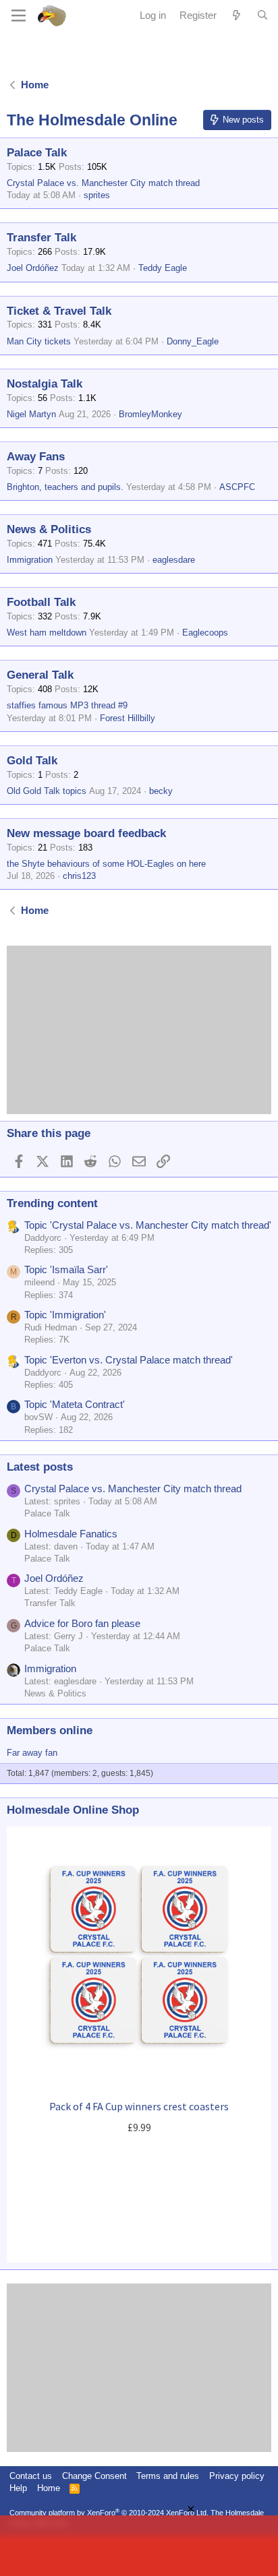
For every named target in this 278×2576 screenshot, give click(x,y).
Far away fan (32, 1753)
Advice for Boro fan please (82, 1623)
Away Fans (36, 457)
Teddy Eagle (163, 268)
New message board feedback (86, 833)
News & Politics (49, 529)
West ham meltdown (47, 633)
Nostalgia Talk (45, 384)
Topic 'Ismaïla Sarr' (66, 1269)
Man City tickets (39, 341)
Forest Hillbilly (128, 718)
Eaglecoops (205, 633)
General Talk (40, 675)
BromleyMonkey (150, 414)
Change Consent (94, 2476)
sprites (97, 195)
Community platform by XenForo (109, 2513)
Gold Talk (32, 761)
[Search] (262, 16)
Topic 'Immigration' (65, 1315)
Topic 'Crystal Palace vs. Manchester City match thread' (148, 1225)
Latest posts (40, 1467)
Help (18, 2488)
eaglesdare (174, 560)
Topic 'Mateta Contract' (75, 1404)
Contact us (31, 2476)
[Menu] (19, 16)
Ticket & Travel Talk (59, 311)
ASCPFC (237, 487)
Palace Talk (37, 153)
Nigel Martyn (31, 414)
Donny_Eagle (193, 341)
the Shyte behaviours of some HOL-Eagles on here (106, 864)
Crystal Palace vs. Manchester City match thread (103, 183)
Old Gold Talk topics (47, 791)
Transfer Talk (41, 238)
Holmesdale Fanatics (71, 1534)
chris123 (79, 876)
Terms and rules (168, 2476)
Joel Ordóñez (33, 268)
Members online (50, 1730)
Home (49, 2488)
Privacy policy (237, 2476)
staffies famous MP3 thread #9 (67, 705)
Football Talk (41, 602)
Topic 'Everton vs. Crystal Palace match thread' (129, 1360)
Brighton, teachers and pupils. (65, 487)
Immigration (30, 560)
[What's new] (237, 15)
